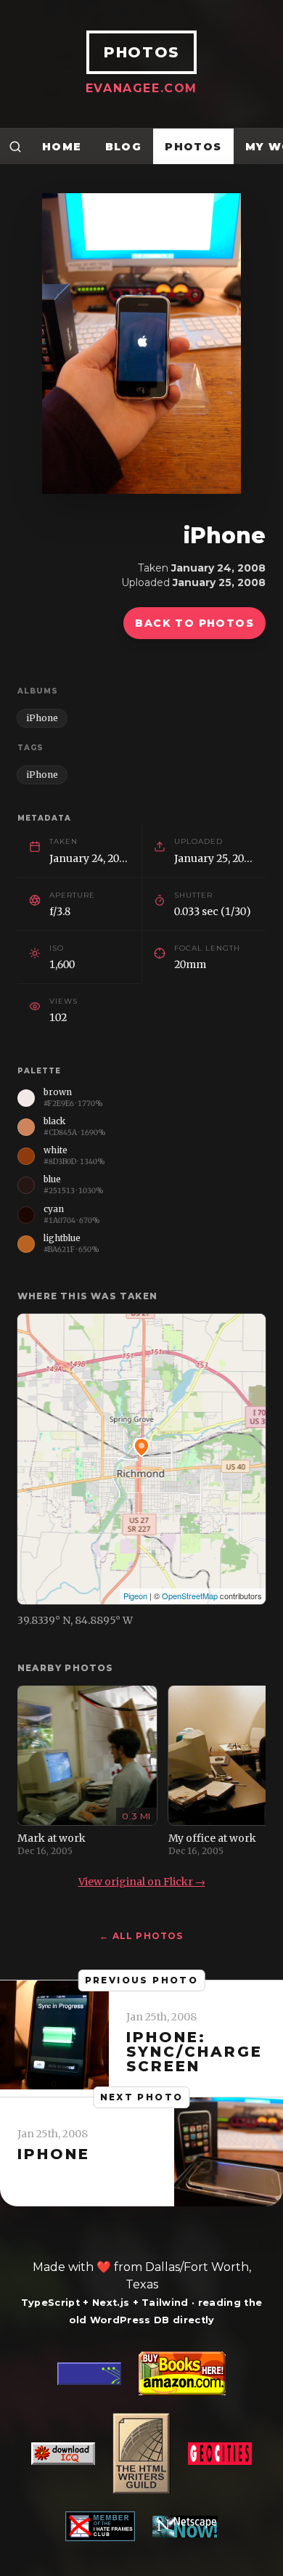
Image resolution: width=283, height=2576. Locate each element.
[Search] (15, 146)
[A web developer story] (141, 2446)
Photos (193, 147)
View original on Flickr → (142, 1882)
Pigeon (135, 1596)
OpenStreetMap (190, 1596)
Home (62, 147)
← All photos (141, 1936)
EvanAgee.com (141, 88)
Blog (124, 147)
